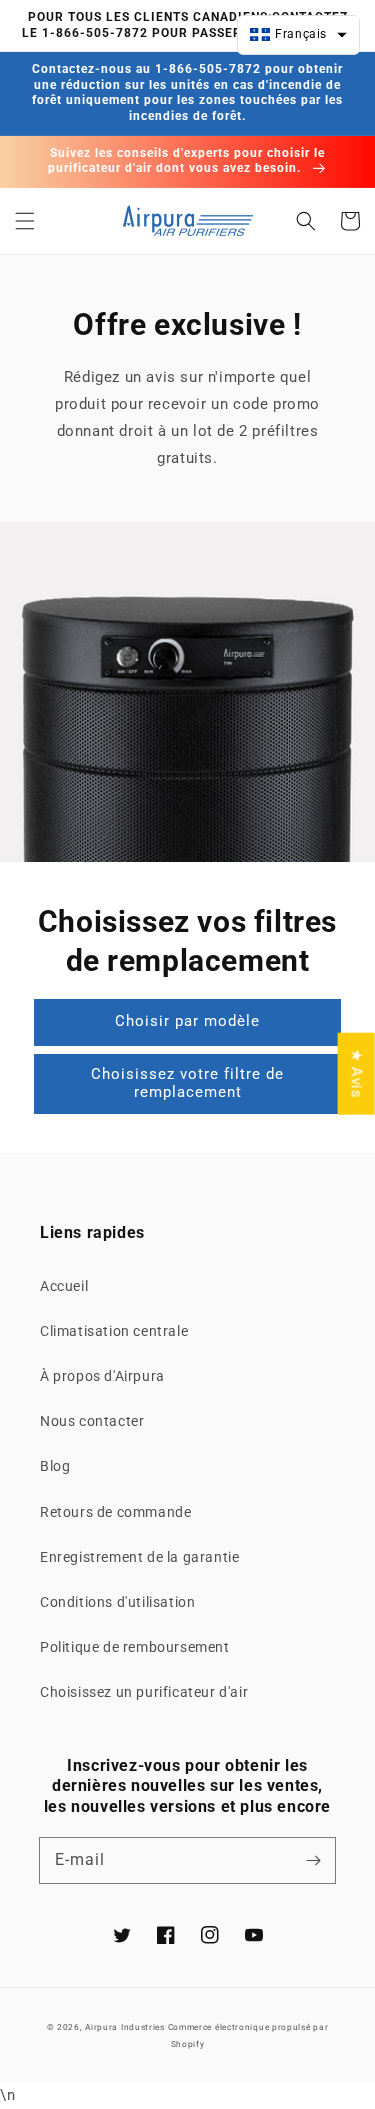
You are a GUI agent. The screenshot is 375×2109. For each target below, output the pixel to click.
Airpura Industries (125, 2027)
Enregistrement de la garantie (139, 1557)
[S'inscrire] (313, 1860)
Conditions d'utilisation (117, 1602)
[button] (25, 221)
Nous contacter (92, 1421)
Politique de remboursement (135, 1647)
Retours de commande (115, 1512)
